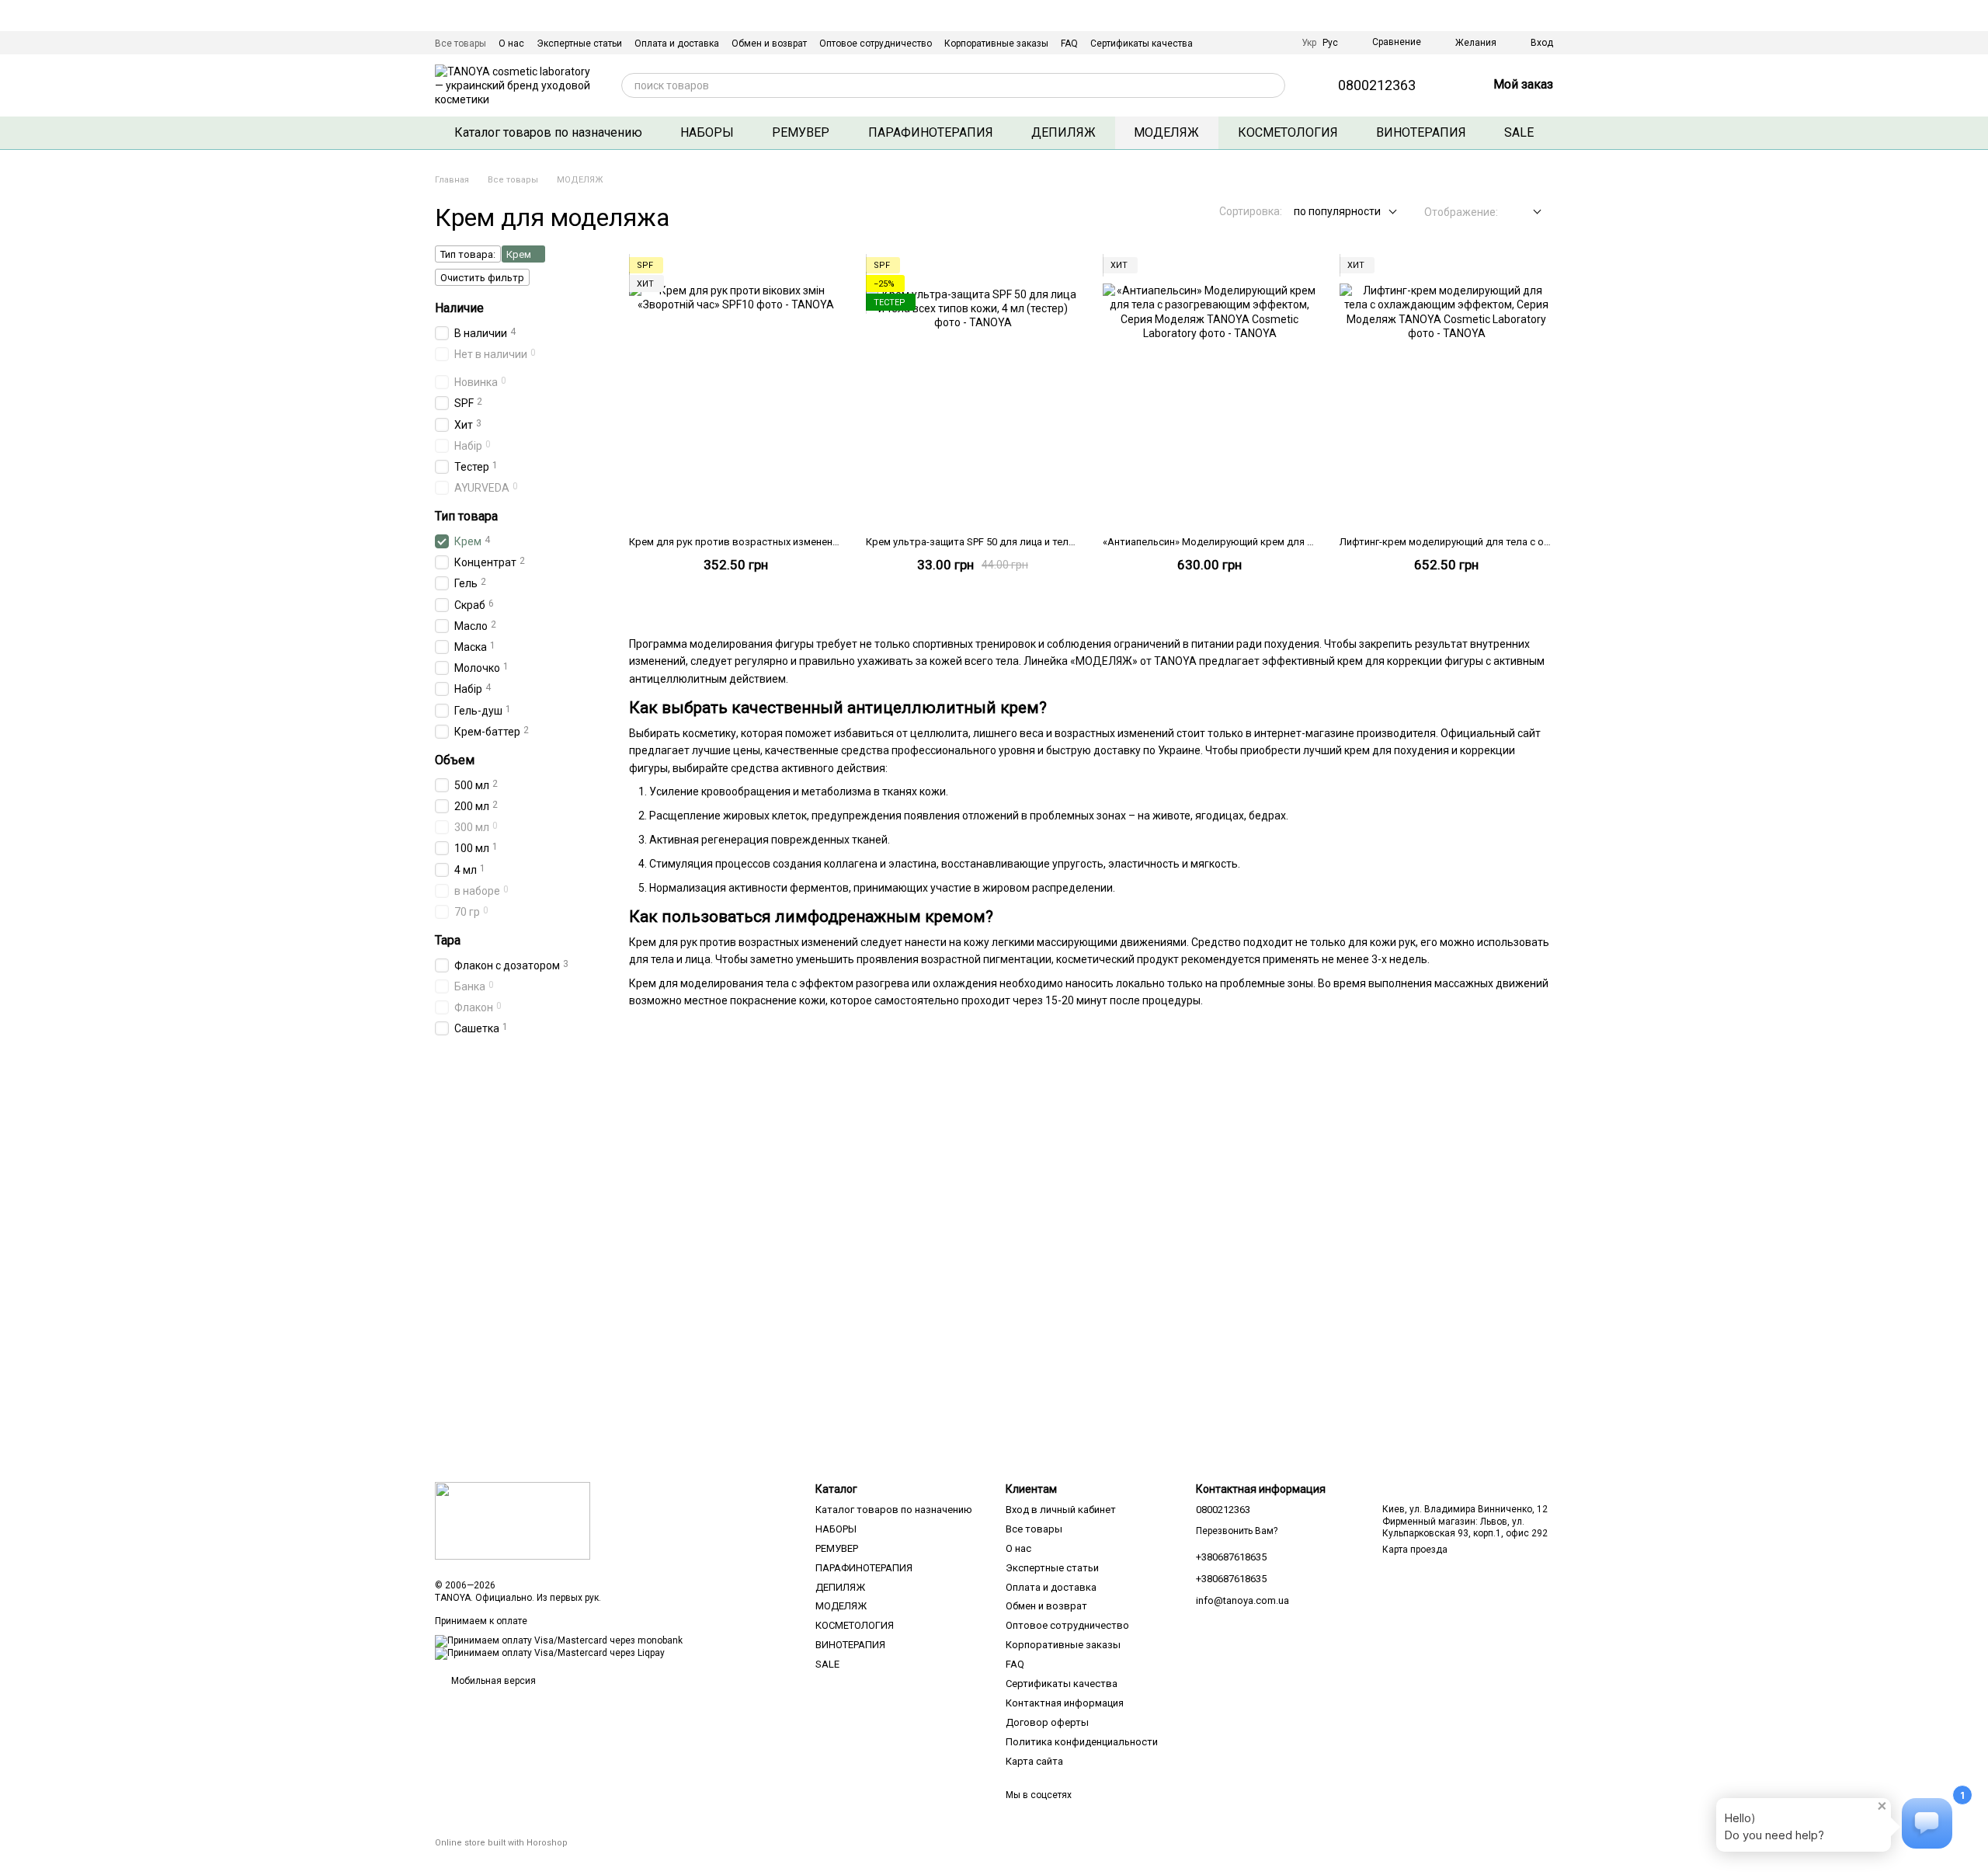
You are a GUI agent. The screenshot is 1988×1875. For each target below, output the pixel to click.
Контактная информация (1065, 1703)
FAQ (1069, 43)
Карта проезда (1415, 1550)
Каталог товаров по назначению (548, 132)
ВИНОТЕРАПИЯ (1421, 132)
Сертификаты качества (1142, 43)
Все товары (461, 43)
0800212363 (1377, 85)
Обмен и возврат (769, 43)
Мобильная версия (492, 1681)
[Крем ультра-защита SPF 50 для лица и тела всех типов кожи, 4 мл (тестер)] (973, 391)
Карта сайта (1034, 1761)
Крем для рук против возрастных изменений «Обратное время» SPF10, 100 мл (815, 542)
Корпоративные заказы (996, 43)
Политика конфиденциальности (1082, 1742)
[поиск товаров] (1273, 85)
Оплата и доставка (677, 43)
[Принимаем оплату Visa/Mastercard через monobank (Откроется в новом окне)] (559, 1641)
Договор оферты (1047, 1722)
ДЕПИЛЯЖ (1064, 132)
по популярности (1337, 211)
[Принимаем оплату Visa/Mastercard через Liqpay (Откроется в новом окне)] (550, 1654)
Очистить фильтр (482, 278)
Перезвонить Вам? (1237, 1531)
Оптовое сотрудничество (876, 43)
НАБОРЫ (707, 132)
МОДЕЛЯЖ (1166, 132)
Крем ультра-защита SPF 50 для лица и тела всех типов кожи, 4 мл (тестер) (1044, 542)
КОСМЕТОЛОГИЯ (1288, 132)
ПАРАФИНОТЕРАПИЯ (931, 132)
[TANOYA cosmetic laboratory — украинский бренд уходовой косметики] (513, 1520)
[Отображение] (1526, 212)
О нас (511, 43)
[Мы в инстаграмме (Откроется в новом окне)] (1277, 43)
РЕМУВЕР (801, 132)
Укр (1309, 43)
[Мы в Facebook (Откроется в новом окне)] (1258, 43)
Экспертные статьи (579, 43)
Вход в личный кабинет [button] (1061, 1510)
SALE (1519, 132)
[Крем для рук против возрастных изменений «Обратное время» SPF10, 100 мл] (736, 391)
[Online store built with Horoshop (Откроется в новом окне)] (501, 1857)
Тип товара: (468, 254)
